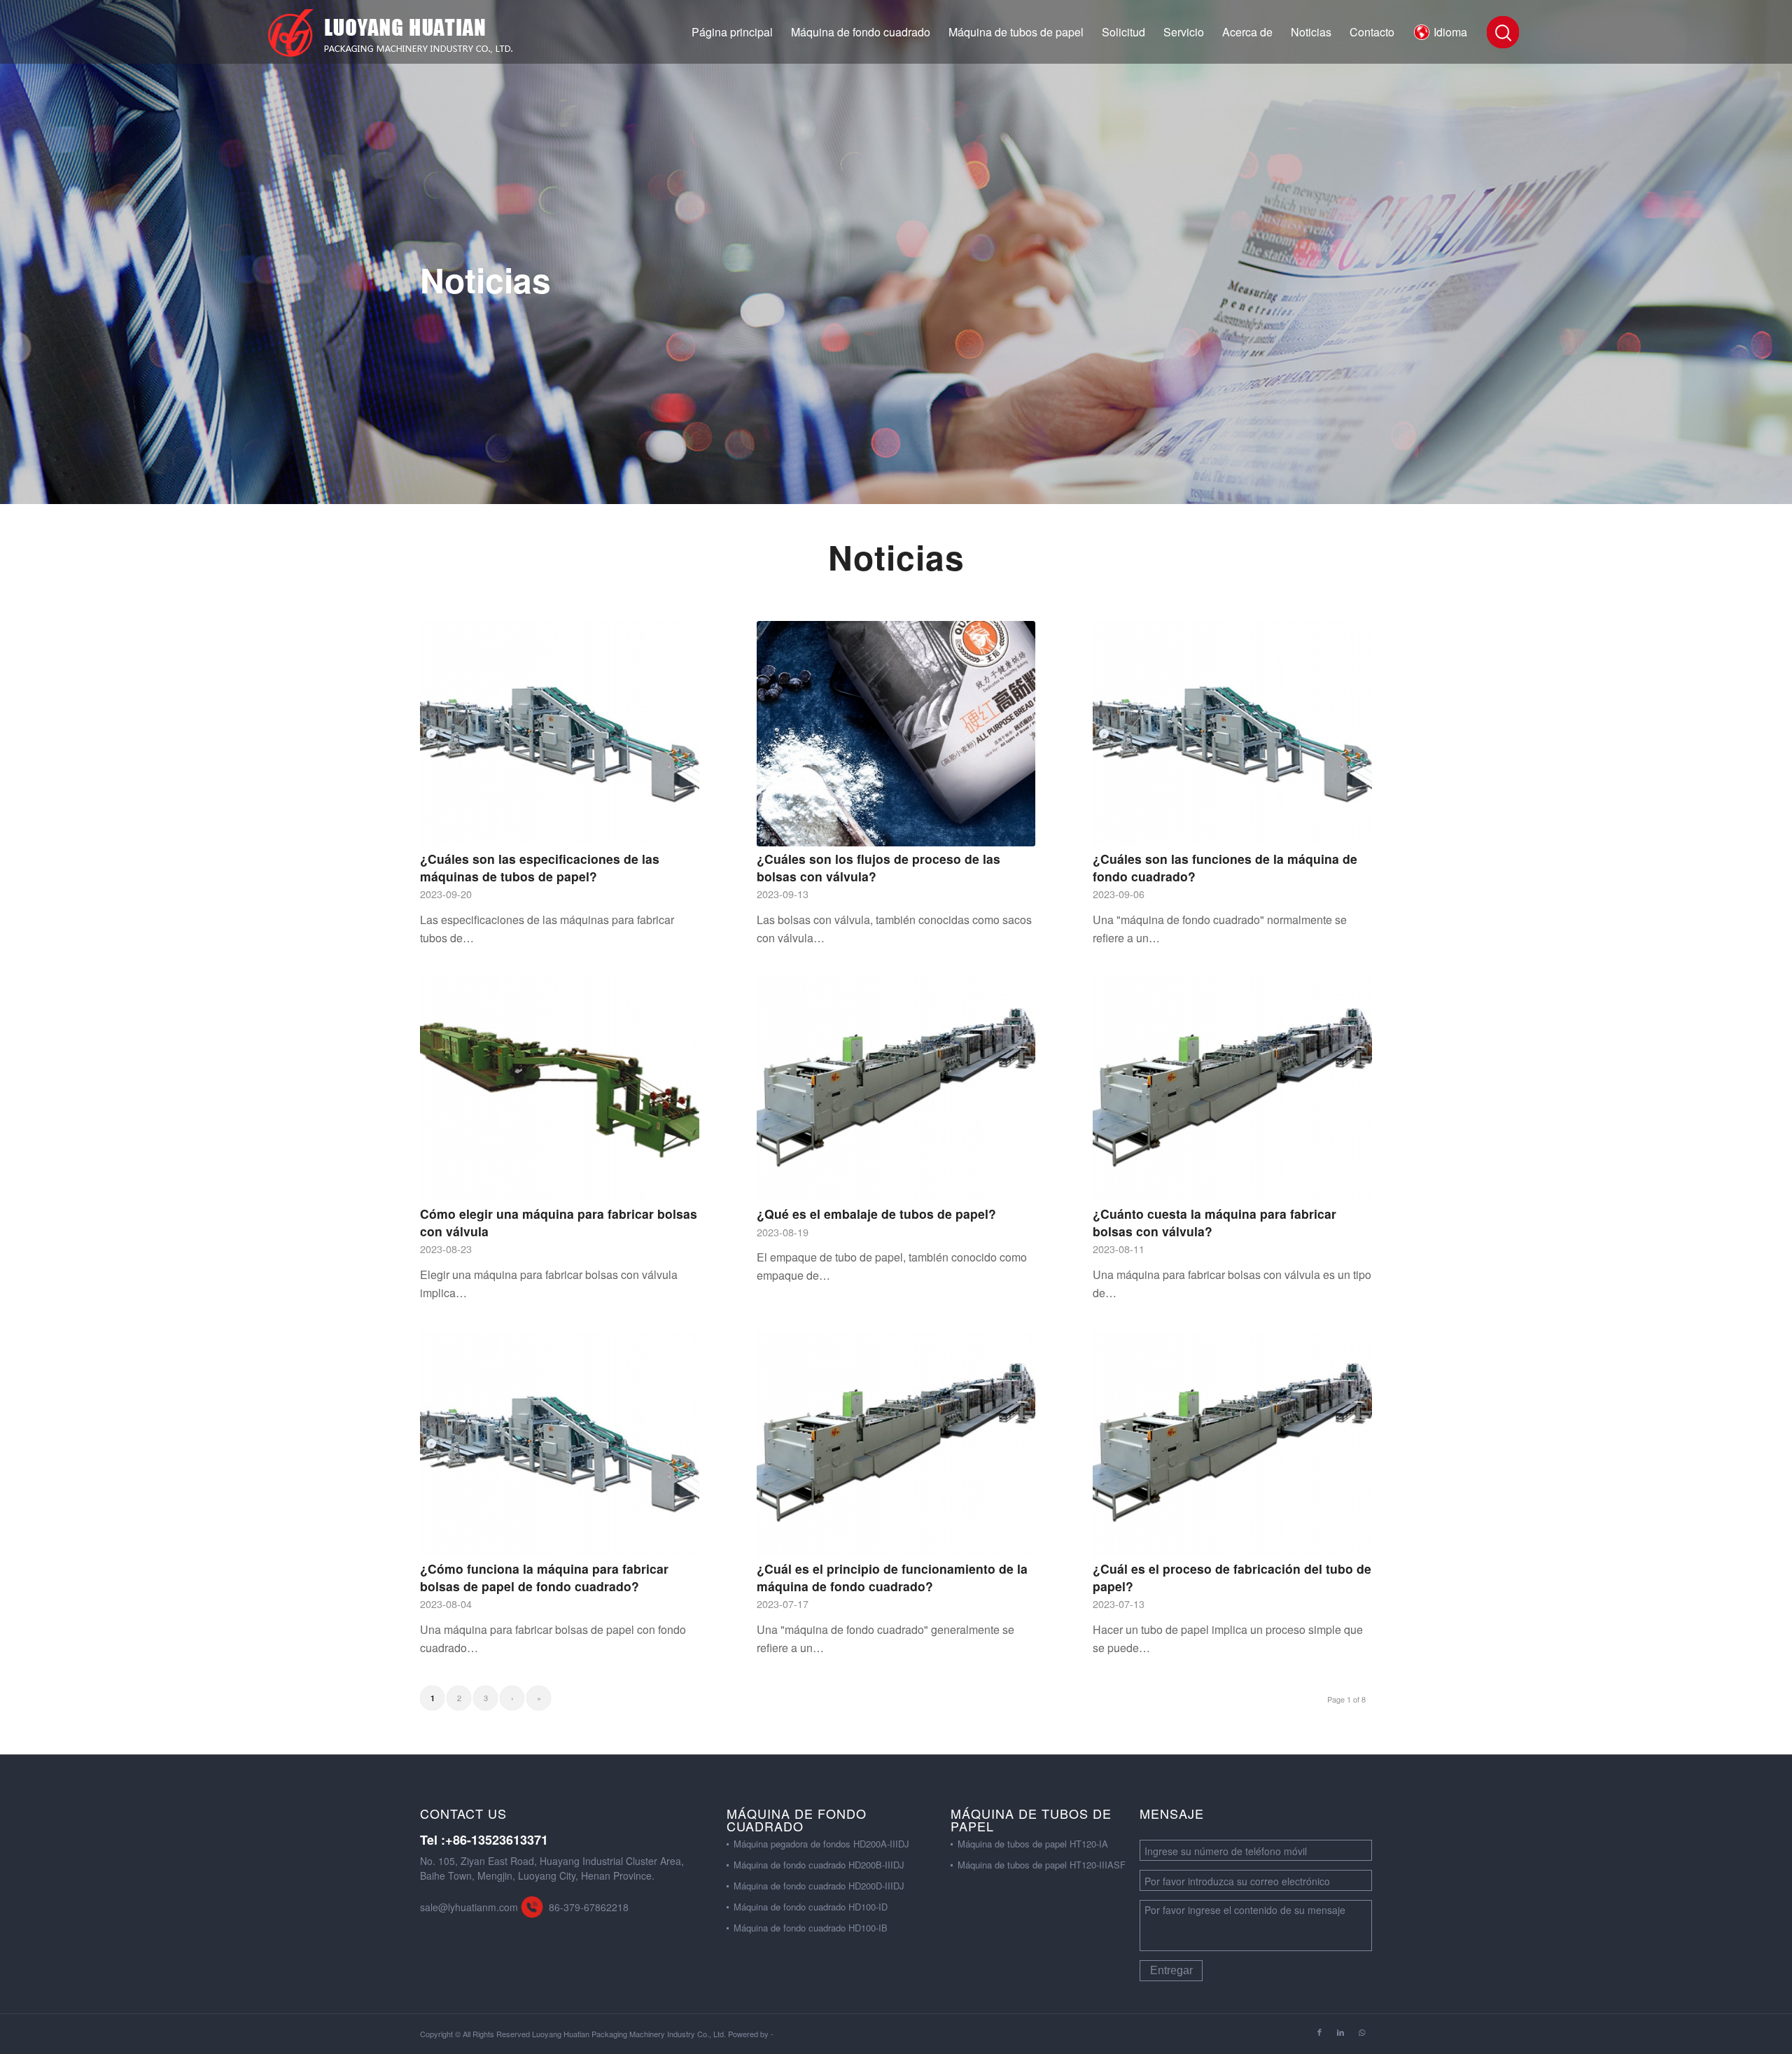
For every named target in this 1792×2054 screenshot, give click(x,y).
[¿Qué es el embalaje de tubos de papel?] (896, 1089)
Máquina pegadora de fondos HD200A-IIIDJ (821, 1844)
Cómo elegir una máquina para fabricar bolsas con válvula (559, 1222)
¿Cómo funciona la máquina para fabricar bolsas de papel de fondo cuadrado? (544, 1577)
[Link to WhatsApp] (1361, 2032)
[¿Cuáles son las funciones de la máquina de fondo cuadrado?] (1232, 734)
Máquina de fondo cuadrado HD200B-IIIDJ (819, 1865)
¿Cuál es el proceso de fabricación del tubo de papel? (1232, 1577)
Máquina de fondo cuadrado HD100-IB (811, 1928)
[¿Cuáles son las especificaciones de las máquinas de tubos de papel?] (560, 734)
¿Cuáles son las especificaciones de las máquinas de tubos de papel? (540, 867)
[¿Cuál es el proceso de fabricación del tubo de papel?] (1232, 1444)
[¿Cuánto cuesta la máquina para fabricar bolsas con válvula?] (1232, 1089)
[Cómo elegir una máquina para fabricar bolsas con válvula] (560, 1089)
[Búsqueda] (1502, 32)
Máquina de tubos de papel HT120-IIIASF (1042, 1865)
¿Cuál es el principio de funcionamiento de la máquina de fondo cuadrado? (892, 1577)
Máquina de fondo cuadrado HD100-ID (811, 1907)
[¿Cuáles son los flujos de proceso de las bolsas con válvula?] (896, 734)
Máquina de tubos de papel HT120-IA (1033, 1844)
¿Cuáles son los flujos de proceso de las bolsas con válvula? (878, 867)
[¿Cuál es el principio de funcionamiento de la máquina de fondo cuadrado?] (896, 1444)
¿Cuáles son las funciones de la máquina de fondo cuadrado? (1225, 867)
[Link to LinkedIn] (1340, 2032)
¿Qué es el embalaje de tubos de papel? (876, 1214)
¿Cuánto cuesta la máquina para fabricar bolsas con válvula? (1214, 1222)
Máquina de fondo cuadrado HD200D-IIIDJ (819, 1886)
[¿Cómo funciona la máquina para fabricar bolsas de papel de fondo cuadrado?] (560, 1444)
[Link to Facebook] (1319, 2032)
